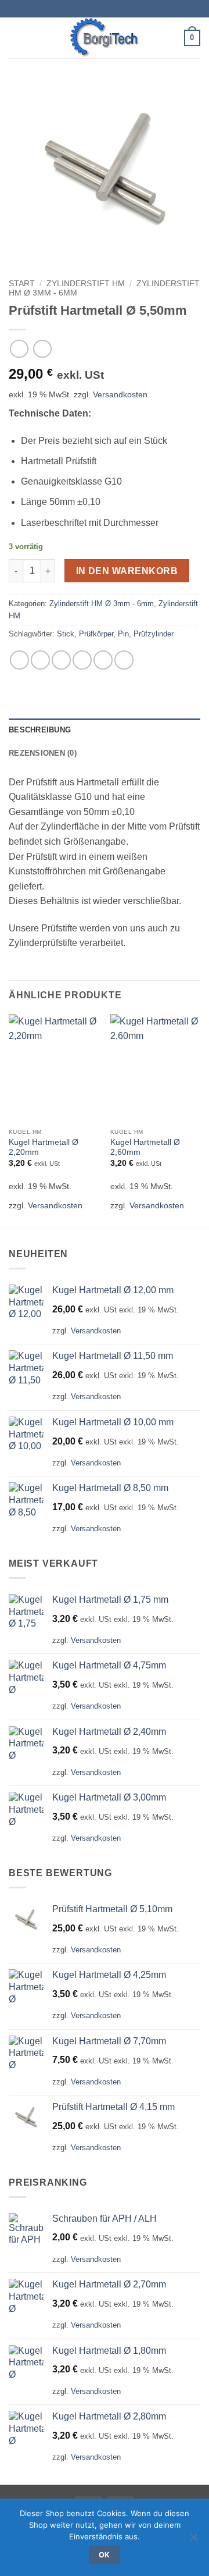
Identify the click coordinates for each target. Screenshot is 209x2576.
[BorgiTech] (105, 38)
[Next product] (19, 349)
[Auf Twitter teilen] (61, 660)
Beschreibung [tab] (40, 730)
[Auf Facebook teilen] (40, 660)
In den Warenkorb (127, 571)
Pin (123, 634)
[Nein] (193, 2541)
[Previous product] (42, 349)
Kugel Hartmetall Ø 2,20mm (44, 1148)
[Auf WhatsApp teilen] (19, 660)
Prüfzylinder (154, 634)
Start (22, 284)
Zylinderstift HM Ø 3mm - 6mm (102, 604)
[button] (16, 38)
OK (105, 2555)
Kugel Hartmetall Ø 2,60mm (145, 1148)
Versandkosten (120, 394)
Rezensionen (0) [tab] (43, 753)
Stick (66, 634)
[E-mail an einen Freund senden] (82, 660)
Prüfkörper (96, 634)
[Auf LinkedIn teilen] (124, 660)
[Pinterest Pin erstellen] (103, 660)
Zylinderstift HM (86, 284)
